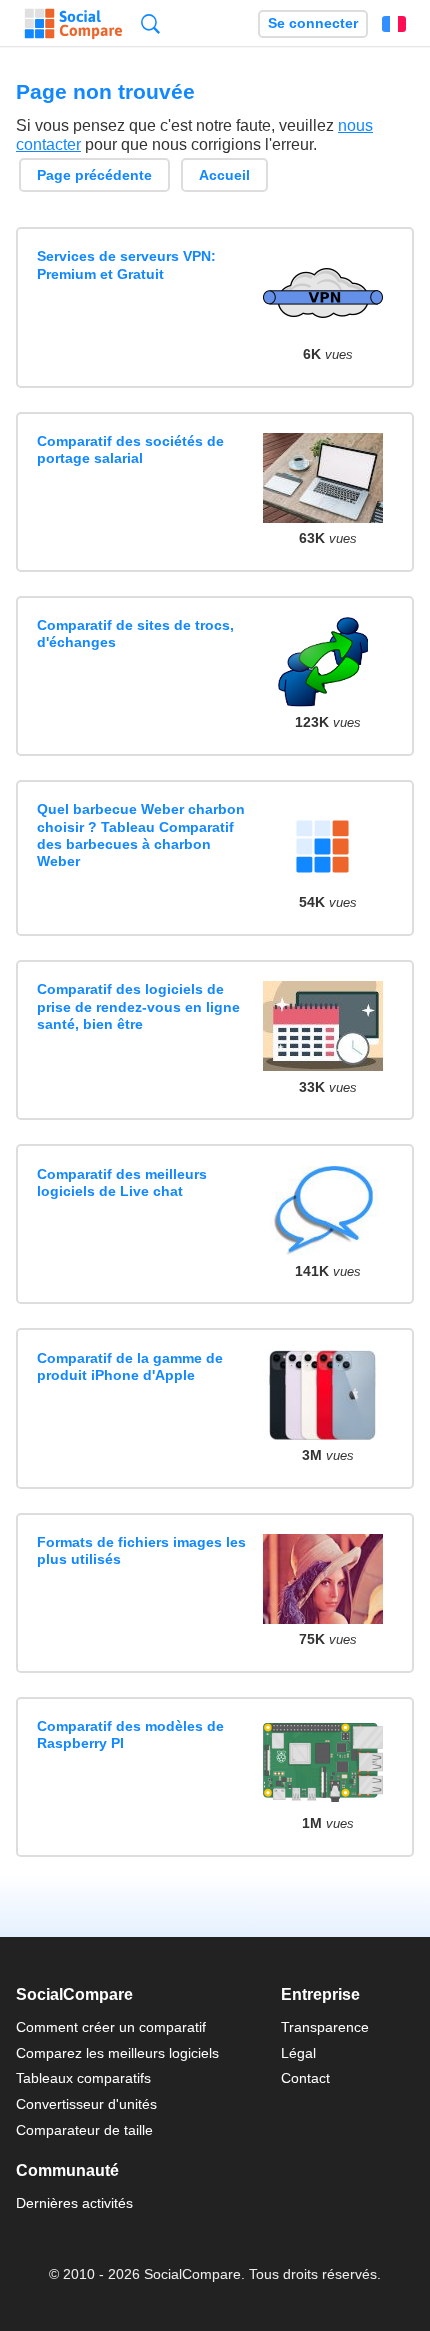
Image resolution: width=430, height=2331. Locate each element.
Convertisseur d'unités (86, 2104)
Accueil (224, 175)
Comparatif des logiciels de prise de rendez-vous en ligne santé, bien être (138, 1006)
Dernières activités (74, 2203)
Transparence (325, 2027)
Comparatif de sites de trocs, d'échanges (135, 633)
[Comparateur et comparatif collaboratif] (73, 24)
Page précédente (94, 175)
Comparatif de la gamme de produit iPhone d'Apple (130, 1366)
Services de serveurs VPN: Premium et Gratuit (126, 264)
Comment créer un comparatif (111, 2027)
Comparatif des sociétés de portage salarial (130, 449)
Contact (305, 2078)
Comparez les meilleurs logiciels (117, 2053)
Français (394, 24)
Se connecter (313, 23)
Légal (298, 2053)
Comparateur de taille (84, 2130)
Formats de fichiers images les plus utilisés (141, 1550)
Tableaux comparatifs (83, 2078)
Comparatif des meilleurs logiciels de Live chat (122, 1182)
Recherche (150, 23)
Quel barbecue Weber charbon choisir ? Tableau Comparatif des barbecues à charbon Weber (141, 835)
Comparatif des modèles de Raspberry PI (130, 1734)
